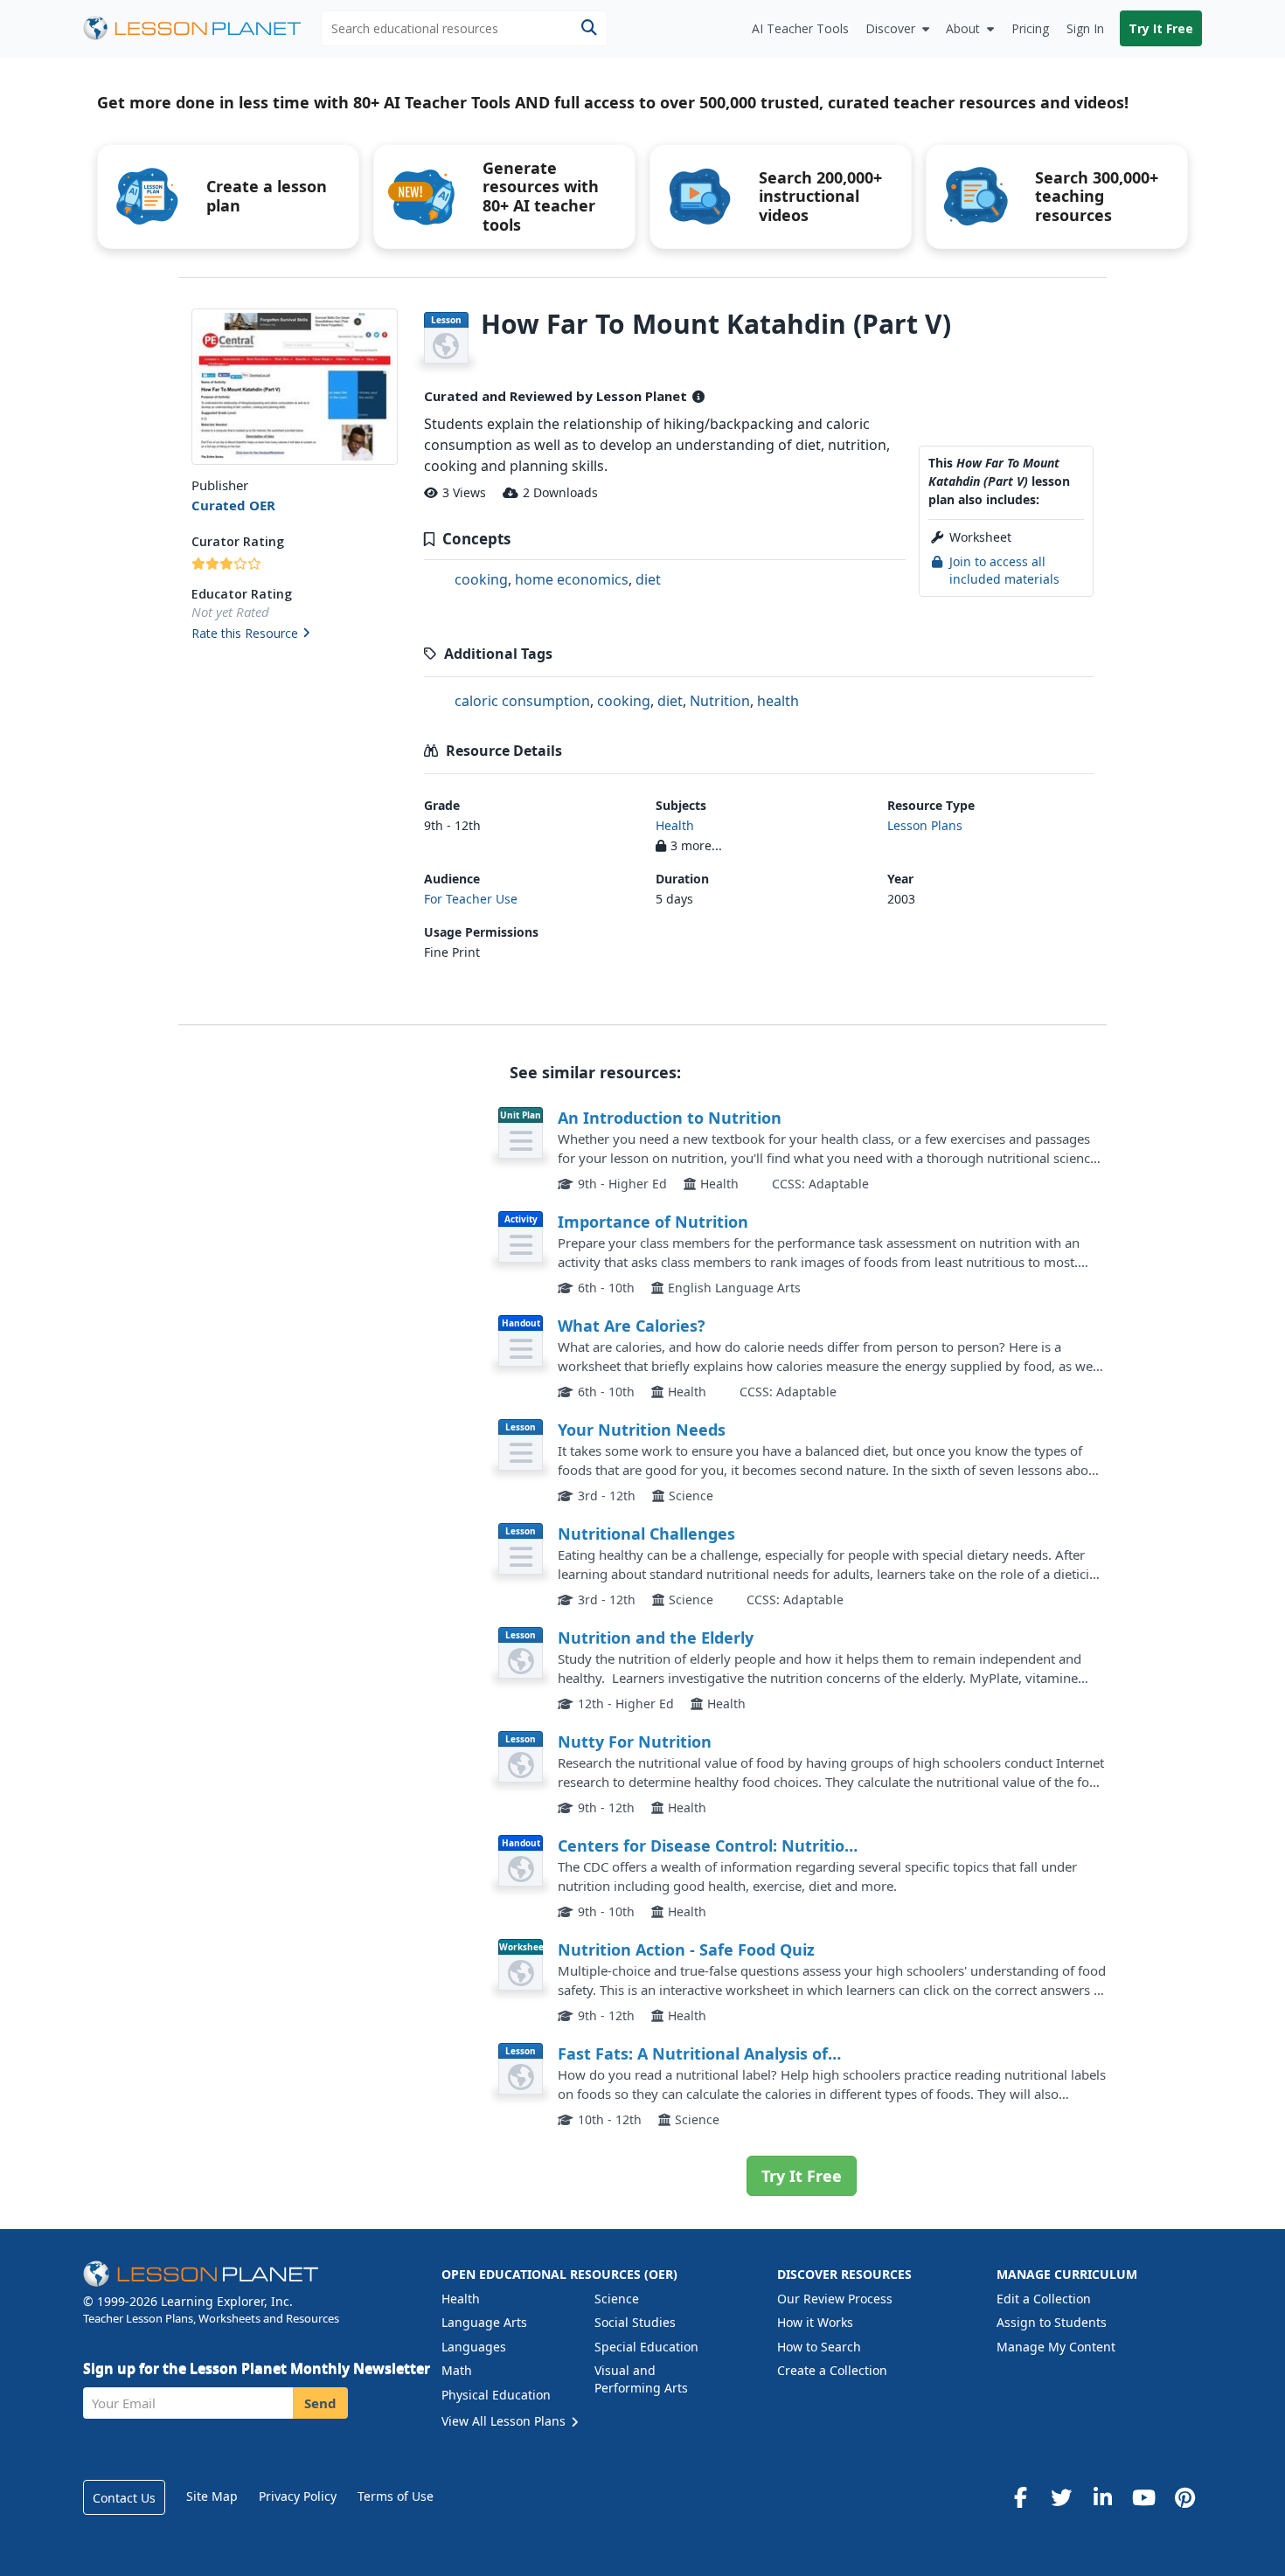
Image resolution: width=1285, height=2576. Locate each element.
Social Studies (635, 2322)
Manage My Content (1056, 2347)
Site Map (212, 2496)
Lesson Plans (925, 825)
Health (675, 825)
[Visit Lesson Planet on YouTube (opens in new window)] (1143, 2497)
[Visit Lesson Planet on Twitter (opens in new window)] (1061, 2497)
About (963, 28)
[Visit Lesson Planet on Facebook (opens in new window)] (1020, 2497)
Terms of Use (396, 2496)
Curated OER (233, 505)
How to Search (819, 2347)
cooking (481, 579)
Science (617, 2299)
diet (648, 579)
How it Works (815, 2322)
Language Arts (484, 2322)
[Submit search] (589, 28)
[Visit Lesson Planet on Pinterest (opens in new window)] (1184, 2497)
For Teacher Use (471, 899)
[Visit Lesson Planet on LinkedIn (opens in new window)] (1102, 2497)
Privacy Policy (298, 2496)
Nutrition (720, 701)
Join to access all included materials (1004, 570)
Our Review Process (835, 2299)
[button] (294, 634)
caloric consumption (522, 701)
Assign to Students (1052, 2322)
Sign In (1085, 28)
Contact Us (124, 2498)
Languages (474, 2347)
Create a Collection (832, 2370)
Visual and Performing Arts (641, 2379)
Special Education (646, 2347)
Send (320, 2403)
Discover (890, 28)
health (778, 701)
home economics (572, 579)
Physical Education (496, 2395)
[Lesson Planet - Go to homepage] (202, 28)
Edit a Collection (1044, 2299)
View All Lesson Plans (505, 2421)
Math (457, 2370)
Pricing (1030, 28)
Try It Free (1161, 28)
